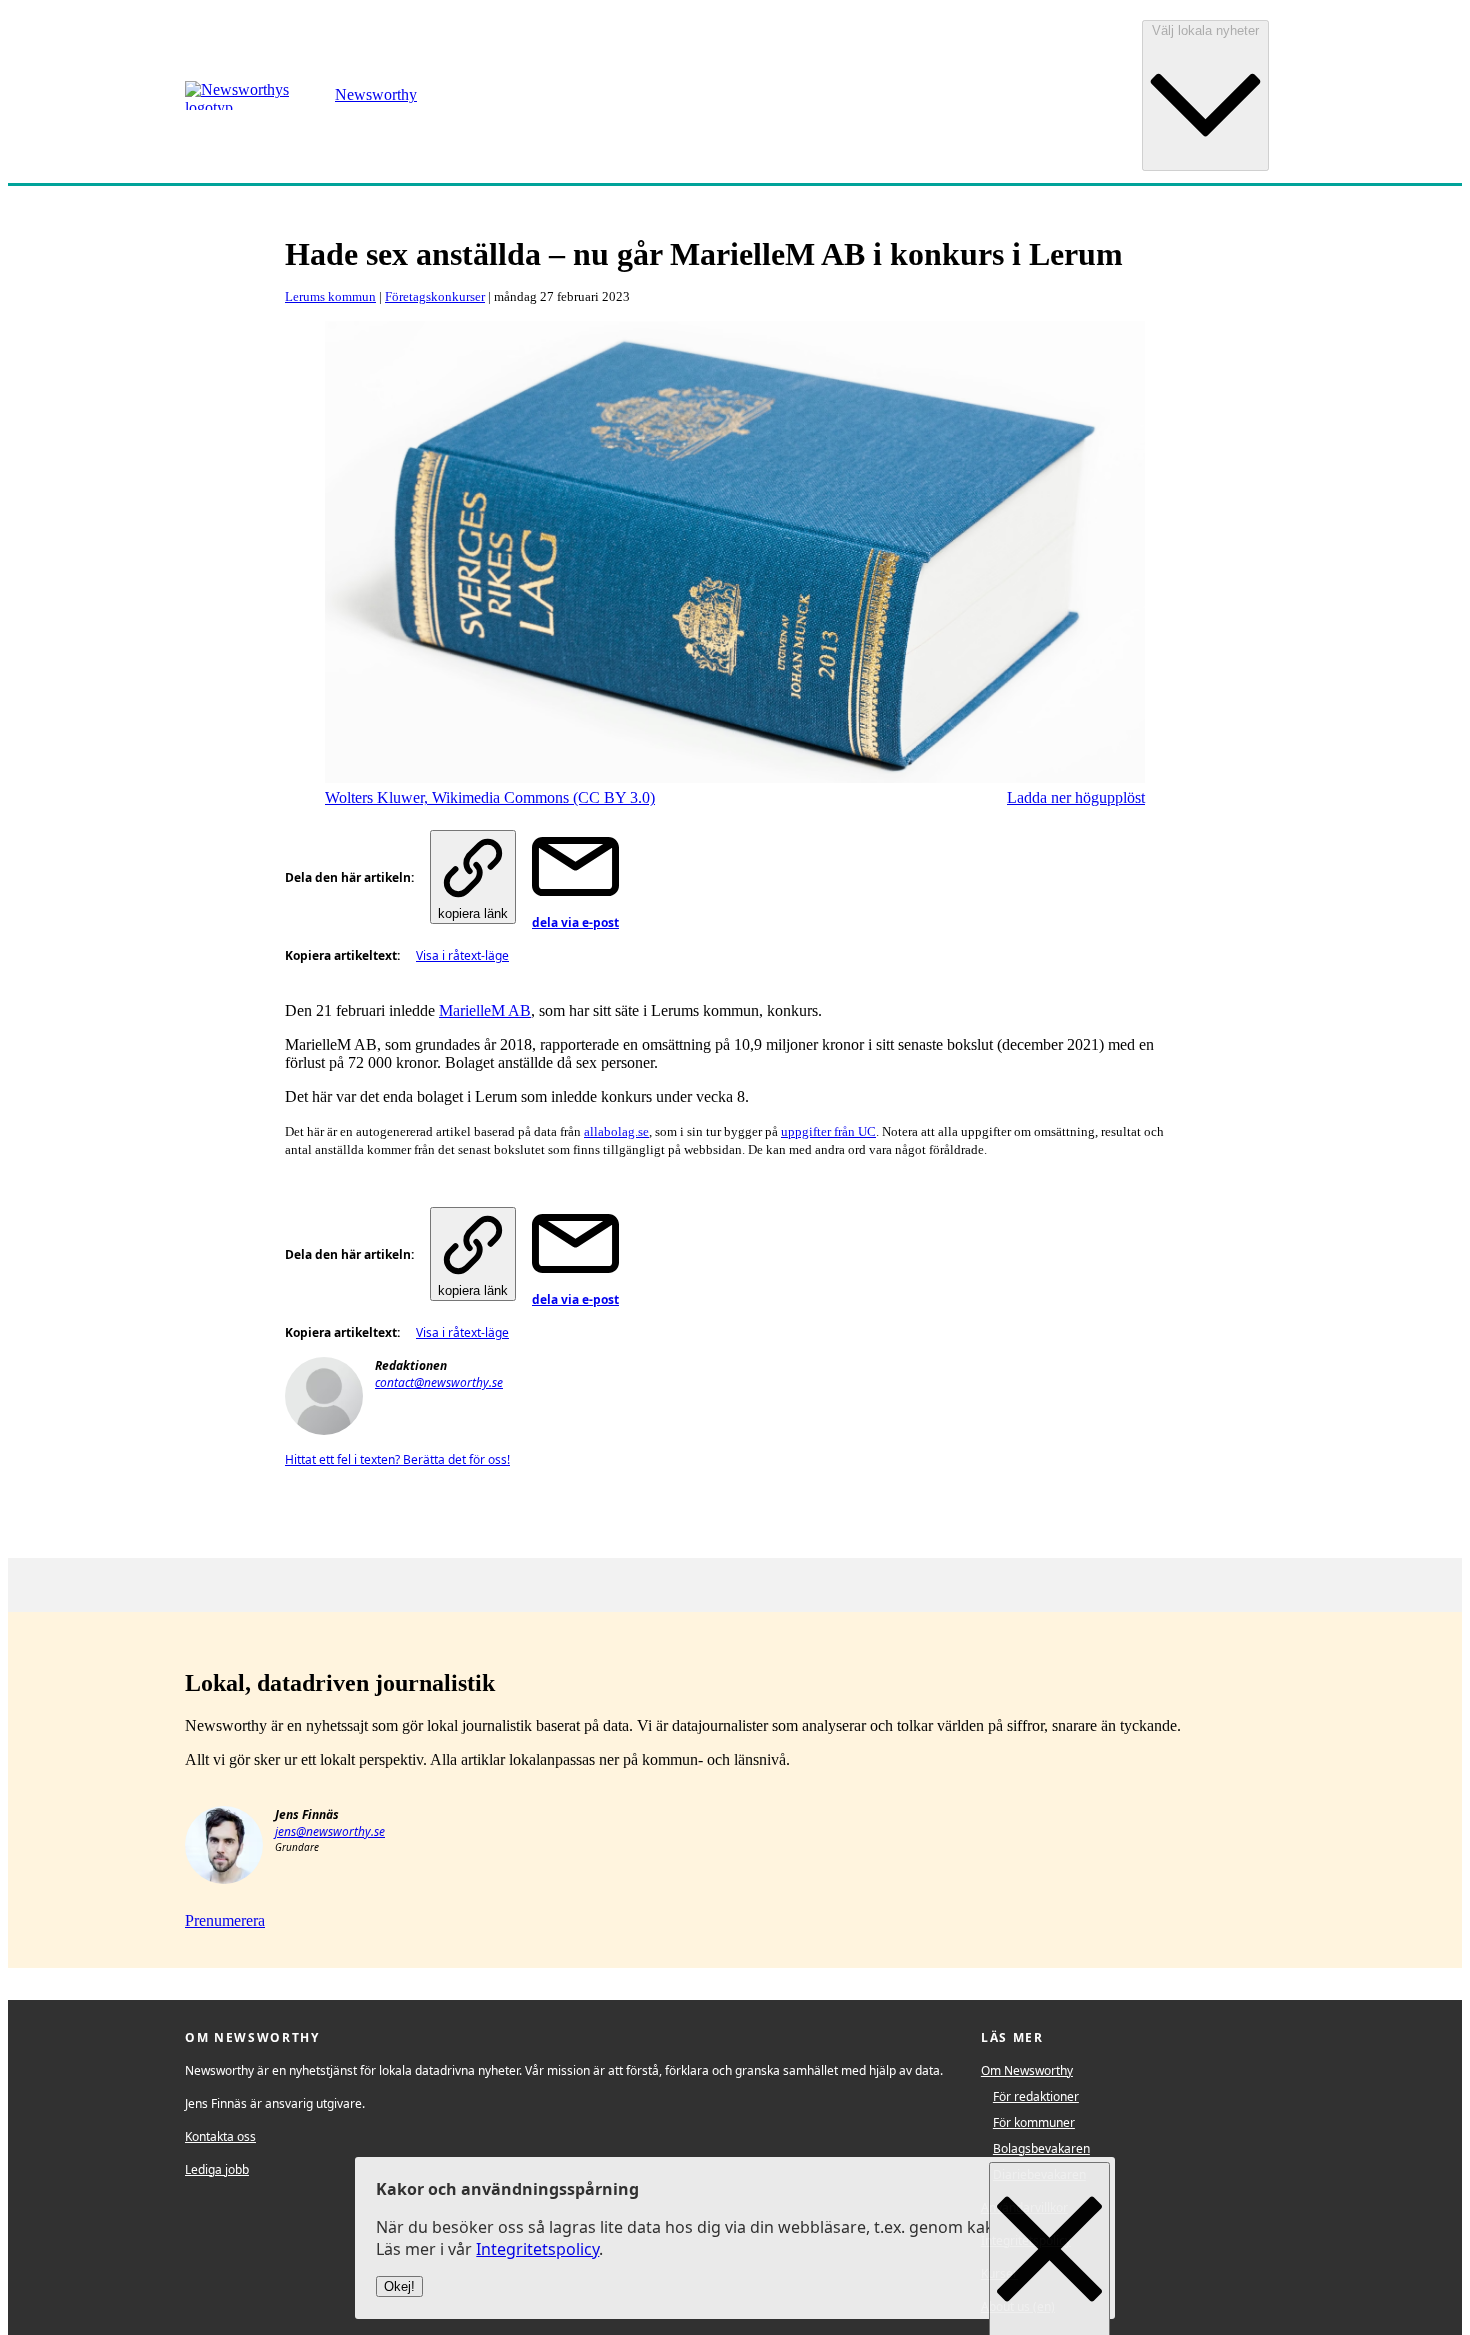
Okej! (399, 2287)
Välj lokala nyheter (1205, 30)
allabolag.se (616, 1131)
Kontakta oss (220, 2136)
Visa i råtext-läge (462, 955)
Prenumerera (225, 1920)
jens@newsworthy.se (330, 1831)
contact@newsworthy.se (439, 1382)
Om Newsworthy (1027, 2070)
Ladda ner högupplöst (1076, 797)
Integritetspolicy (537, 2250)
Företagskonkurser (435, 296)
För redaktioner (1036, 2096)
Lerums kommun (330, 296)
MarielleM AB (485, 1010)
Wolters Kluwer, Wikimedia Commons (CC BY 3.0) (490, 797)
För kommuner (1034, 2122)
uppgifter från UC (828, 1131)
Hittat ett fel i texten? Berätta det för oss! (397, 1459)
